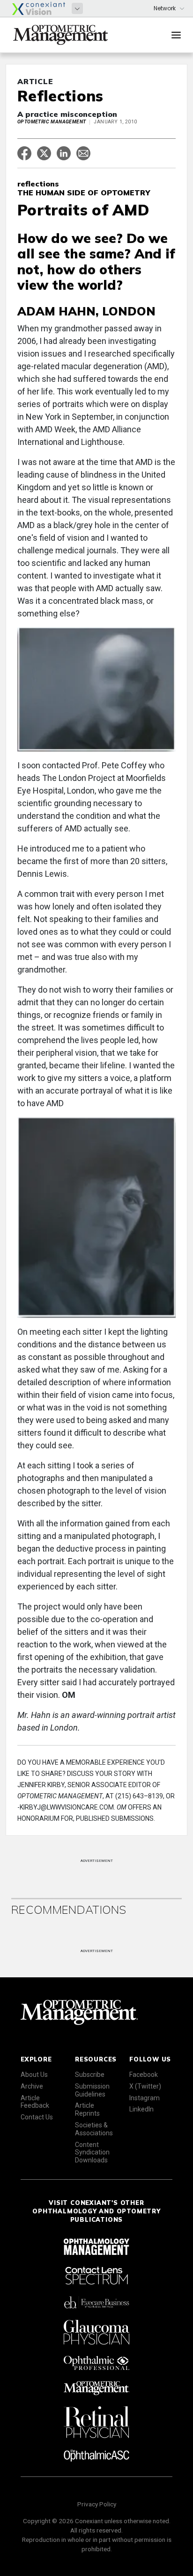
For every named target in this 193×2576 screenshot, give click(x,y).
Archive (32, 2086)
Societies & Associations (94, 2129)
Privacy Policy (97, 2504)
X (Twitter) (145, 2086)
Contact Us (37, 2117)
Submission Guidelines (92, 2090)
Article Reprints (87, 2109)
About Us (34, 2075)
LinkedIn (141, 2109)
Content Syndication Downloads (92, 2153)
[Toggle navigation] (176, 35)
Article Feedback (35, 2102)
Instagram (145, 2098)
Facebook (144, 2075)
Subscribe (90, 2075)
